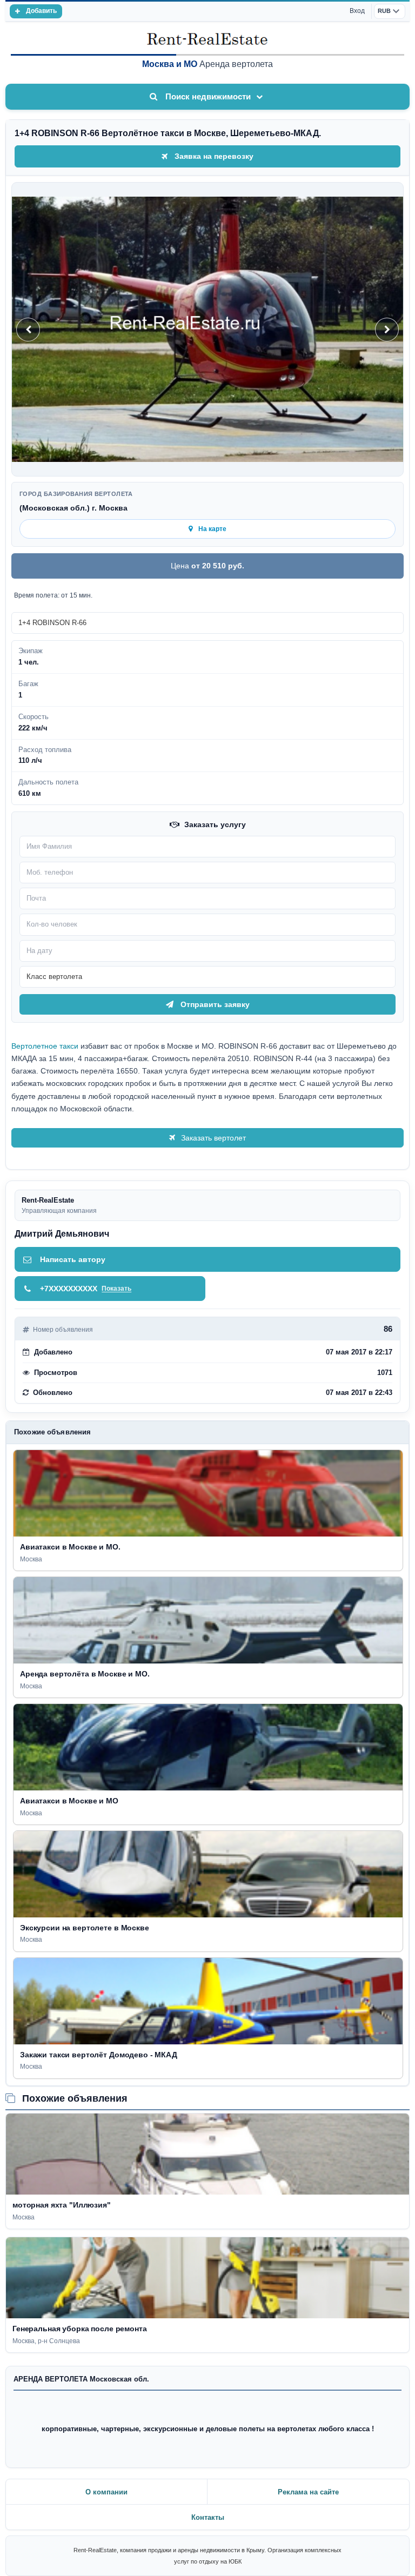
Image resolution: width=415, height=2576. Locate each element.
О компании (106, 2492)
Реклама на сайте (308, 2492)
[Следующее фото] (387, 330)
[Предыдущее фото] (28, 330)
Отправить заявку (215, 1004)
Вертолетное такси (45, 1046)
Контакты (208, 2517)
